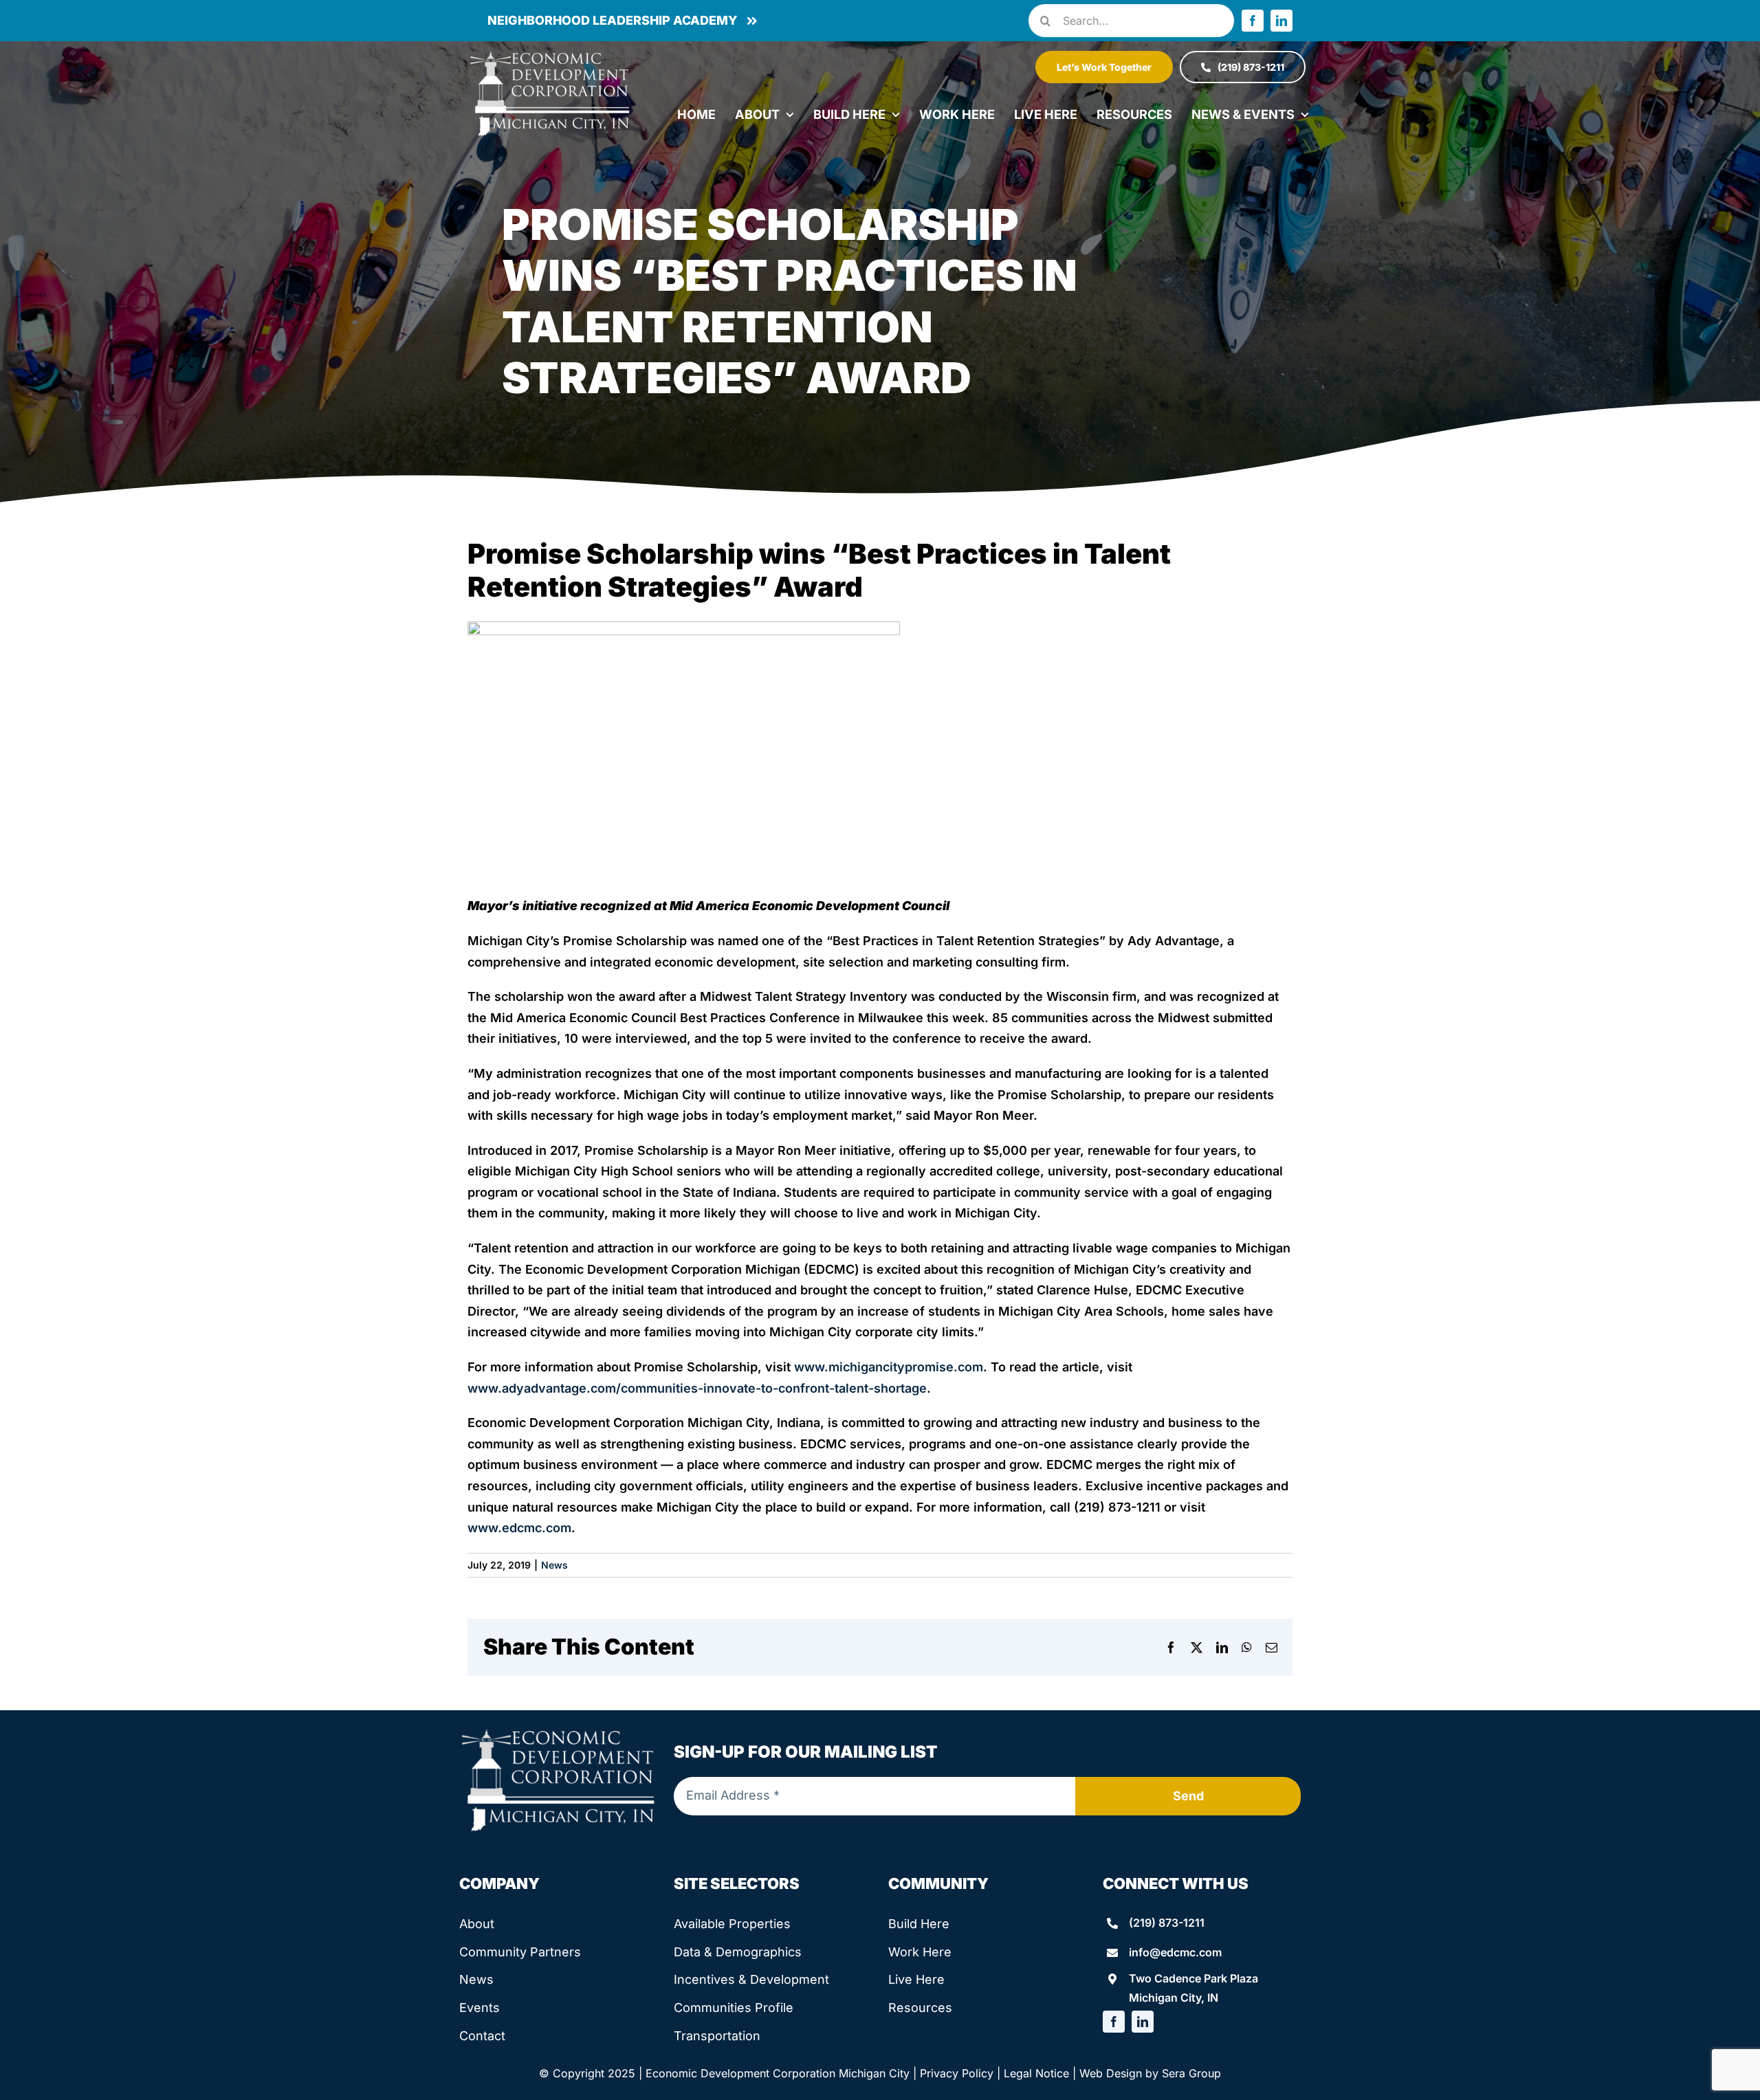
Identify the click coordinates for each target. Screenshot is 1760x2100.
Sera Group (1191, 2073)
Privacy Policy (957, 2073)
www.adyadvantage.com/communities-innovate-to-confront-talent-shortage (697, 1388)
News (554, 1565)
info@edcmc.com (1175, 1952)
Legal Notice (1036, 2073)
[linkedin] (1281, 21)
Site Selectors (737, 1883)
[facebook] (1253, 21)
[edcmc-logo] (550, 55)
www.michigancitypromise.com (889, 1367)
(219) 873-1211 (1167, 1923)
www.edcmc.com (519, 1528)
